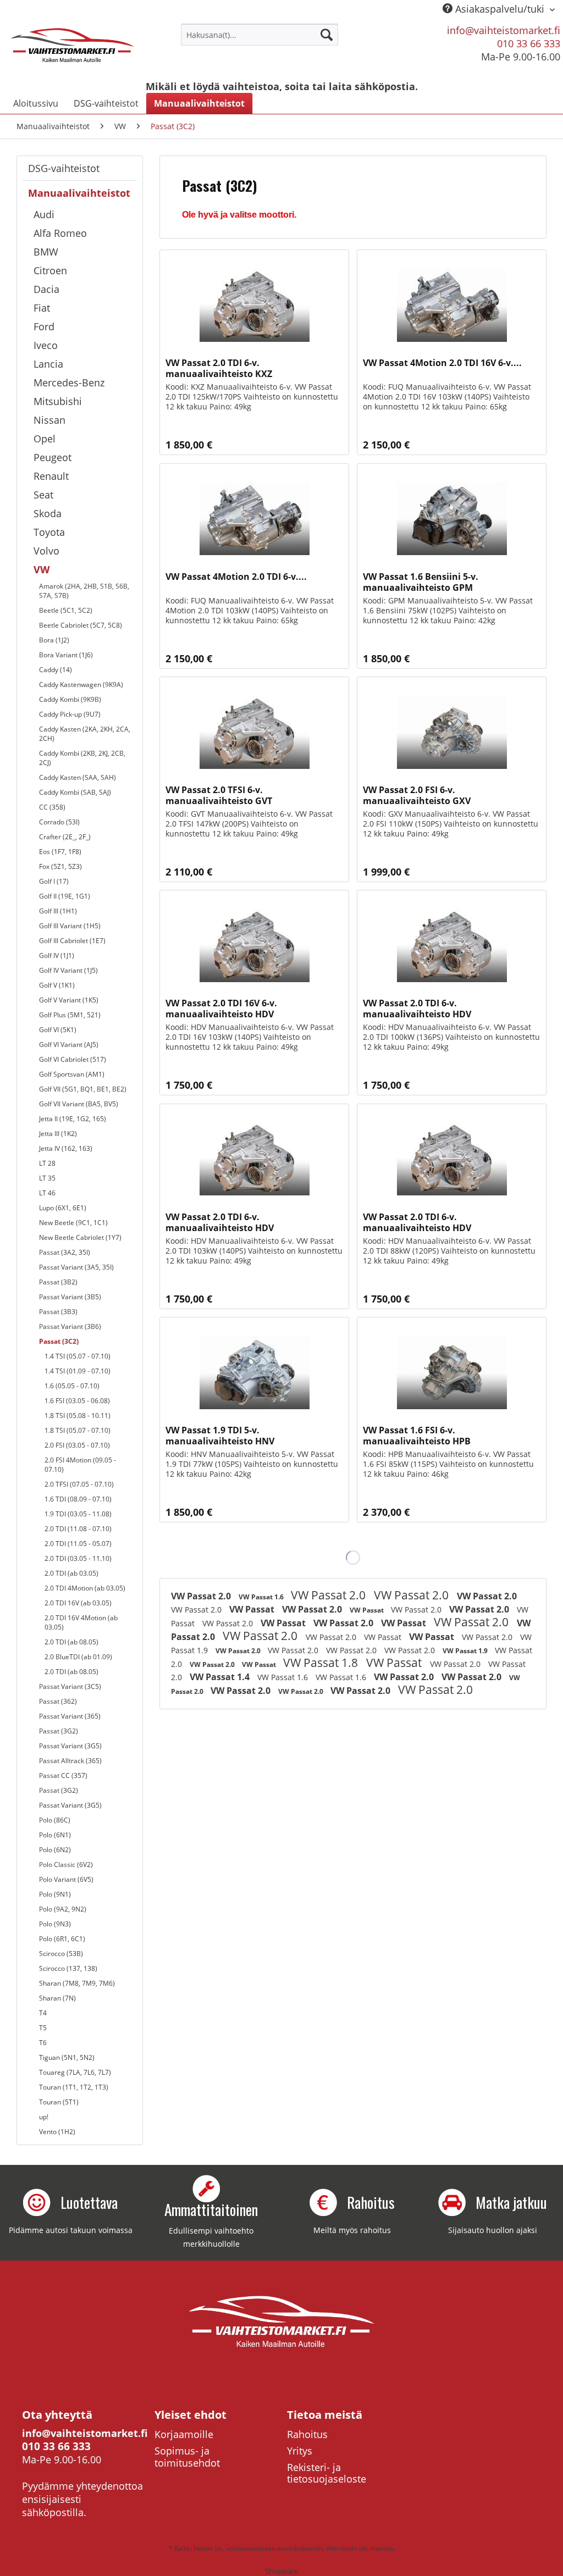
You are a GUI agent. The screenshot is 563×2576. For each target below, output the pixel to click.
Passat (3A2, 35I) (65, 1252)
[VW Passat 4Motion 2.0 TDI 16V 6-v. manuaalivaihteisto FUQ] (452, 305)
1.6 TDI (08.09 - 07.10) (78, 1499)
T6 (43, 2043)
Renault (51, 476)
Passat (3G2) (59, 1731)
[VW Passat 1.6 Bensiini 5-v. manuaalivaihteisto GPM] (452, 519)
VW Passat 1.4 (221, 1677)
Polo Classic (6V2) (66, 1865)
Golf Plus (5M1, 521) (70, 1015)
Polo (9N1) (55, 1894)
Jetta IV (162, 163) (66, 1148)
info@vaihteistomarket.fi (504, 30)
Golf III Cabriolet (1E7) (72, 941)
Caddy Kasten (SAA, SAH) (78, 777)
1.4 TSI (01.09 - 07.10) (78, 1371)
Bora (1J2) (54, 640)
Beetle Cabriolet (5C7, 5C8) (81, 625)
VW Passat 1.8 (322, 1663)
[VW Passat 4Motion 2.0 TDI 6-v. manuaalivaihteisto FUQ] (254, 519)
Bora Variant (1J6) (66, 655)
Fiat (42, 308)
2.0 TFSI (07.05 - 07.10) (79, 1484)
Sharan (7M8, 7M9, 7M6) (77, 1983)
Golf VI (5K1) (58, 1030)
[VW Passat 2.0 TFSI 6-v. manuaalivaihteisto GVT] (254, 732)
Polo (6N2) (55, 1850)
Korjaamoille (184, 2434)
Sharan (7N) (57, 1998)
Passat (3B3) (58, 1312)
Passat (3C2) (59, 1341)
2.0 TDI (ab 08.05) (71, 1642)
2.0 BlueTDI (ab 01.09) (78, 1657)
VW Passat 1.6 (262, 1597)
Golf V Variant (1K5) (69, 1000)
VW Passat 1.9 (466, 1651)
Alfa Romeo (60, 233)
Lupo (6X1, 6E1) (63, 1208)
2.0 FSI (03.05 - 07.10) (77, 1445)
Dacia (46, 289)
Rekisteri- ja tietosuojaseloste (327, 2473)
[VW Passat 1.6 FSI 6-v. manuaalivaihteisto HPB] (452, 1372)
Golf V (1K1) (57, 985)
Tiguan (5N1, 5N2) (67, 2057)
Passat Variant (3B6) (70, 1326)
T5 (43, 2028)
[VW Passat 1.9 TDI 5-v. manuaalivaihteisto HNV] (254, 1372)
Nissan (49, 420)
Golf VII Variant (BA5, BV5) (79, 1104)
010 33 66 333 (529, 43)
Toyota (49, 532)
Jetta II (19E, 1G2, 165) (73, 1119)
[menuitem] (260, 35)
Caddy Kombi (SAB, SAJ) (75, 792)
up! (44, 2117)
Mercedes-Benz (69, 383)
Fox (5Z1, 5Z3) (60, 866)
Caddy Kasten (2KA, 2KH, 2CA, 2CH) (85, 734)
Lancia (48, 364)
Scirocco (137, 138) (68, 1968)
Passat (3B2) (58, 1282)
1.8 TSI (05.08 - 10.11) (78, 1416)
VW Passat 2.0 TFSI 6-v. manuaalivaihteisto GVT (219, 795)
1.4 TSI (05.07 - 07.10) (78, 1356)
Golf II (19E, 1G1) (65, 896)
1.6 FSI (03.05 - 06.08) (77, 1401)
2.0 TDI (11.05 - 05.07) (78, 1544)
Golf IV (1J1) (57, 955)
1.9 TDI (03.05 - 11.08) (78, 1514)
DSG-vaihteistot (64, 168)
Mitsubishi (58, 401)
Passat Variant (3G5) (70, 1746)
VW (42, 569)
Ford (44, 326)
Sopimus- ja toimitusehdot (187, 2457)
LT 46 (47, 1193)
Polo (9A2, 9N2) (63, 1909)
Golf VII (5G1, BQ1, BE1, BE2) (83, 1089)
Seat (43, 495)
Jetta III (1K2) (58, 1134)
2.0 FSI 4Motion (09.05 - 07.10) (80, 1465)
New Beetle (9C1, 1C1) (73, 1223)
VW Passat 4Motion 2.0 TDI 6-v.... (236, 577)
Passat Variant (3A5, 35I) (76, 1267)
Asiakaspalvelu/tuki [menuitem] (500, 9)
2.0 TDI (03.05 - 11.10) (78, 1558)
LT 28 (47, 1163)
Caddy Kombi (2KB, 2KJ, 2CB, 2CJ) (82, 758)
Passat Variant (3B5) (70, 1297)
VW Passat (253, 1609)
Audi (44, 214)
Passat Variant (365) (70, 1716)
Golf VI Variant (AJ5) (69, 1045)
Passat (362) (58, 1701)
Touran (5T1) (59, 2102)
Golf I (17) (54, 881)
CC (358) (52, 807)
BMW (46, 252)
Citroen (50, 270)
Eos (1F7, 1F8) (60, 852)
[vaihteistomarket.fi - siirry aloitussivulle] (73, 48)
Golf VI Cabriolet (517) (73, 1059)
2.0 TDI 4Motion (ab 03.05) (85, 1588)
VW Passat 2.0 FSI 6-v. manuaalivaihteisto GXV (417, 795)
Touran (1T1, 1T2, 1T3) (74, 2087)
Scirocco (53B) (61, 1954)
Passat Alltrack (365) (70, 1761)
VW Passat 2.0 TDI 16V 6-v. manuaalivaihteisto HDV (221, 1009)
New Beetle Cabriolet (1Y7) (80, 1237)
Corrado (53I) (59, 822)
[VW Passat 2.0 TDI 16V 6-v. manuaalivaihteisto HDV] (254, 945)
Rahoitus (307, 2434)
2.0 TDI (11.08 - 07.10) (78, 1529)
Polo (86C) (55, 1820)
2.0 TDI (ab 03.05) (71, 1573)
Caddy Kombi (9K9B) (70, 699)
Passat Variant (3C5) (70, 1686)
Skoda (48, 513)
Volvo (46, 551)
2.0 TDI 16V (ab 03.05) (78, 1603)
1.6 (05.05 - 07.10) (72, 1386)
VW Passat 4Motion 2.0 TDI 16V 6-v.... (442, 363)
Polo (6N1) (55, 1835)
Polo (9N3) (55, 1924)
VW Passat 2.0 (202, 1596)
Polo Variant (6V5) (66, 1879)
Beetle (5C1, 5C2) (66, 610)
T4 (43, 2013)
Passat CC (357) (63, 1775)
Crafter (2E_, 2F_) (65, 837)
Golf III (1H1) (58, 911)
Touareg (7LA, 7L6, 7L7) (75, 2072)
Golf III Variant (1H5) (70, 926)
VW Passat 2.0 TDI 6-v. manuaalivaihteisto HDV (417, 1009)
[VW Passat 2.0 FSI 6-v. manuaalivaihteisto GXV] (452, 732)
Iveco (46, 345)
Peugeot (53, 457)
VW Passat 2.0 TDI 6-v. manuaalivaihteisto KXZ (219, 368)
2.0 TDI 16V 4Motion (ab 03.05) (81, 1622)
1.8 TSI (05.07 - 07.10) (78, 1430)
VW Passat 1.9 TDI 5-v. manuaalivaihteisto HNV (220, 1436)
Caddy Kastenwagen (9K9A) (81, 685)
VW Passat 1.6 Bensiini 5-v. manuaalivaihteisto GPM (421, 582)
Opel (45, 439)
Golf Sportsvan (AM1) (72, 1074)
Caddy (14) (56, 670)
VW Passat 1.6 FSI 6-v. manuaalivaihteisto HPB (417, 1436)
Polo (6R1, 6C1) (62, 1939)
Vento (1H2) (57, 2132)
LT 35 (47, 1178)
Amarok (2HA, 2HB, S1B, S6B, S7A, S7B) (84, 591)
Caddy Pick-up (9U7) (70, 714)
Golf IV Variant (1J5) (68, 970)
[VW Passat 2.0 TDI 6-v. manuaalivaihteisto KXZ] (254, 305)
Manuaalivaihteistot (79, 193)
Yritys (300, 2451)
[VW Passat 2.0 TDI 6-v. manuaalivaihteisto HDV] (452, 945)
